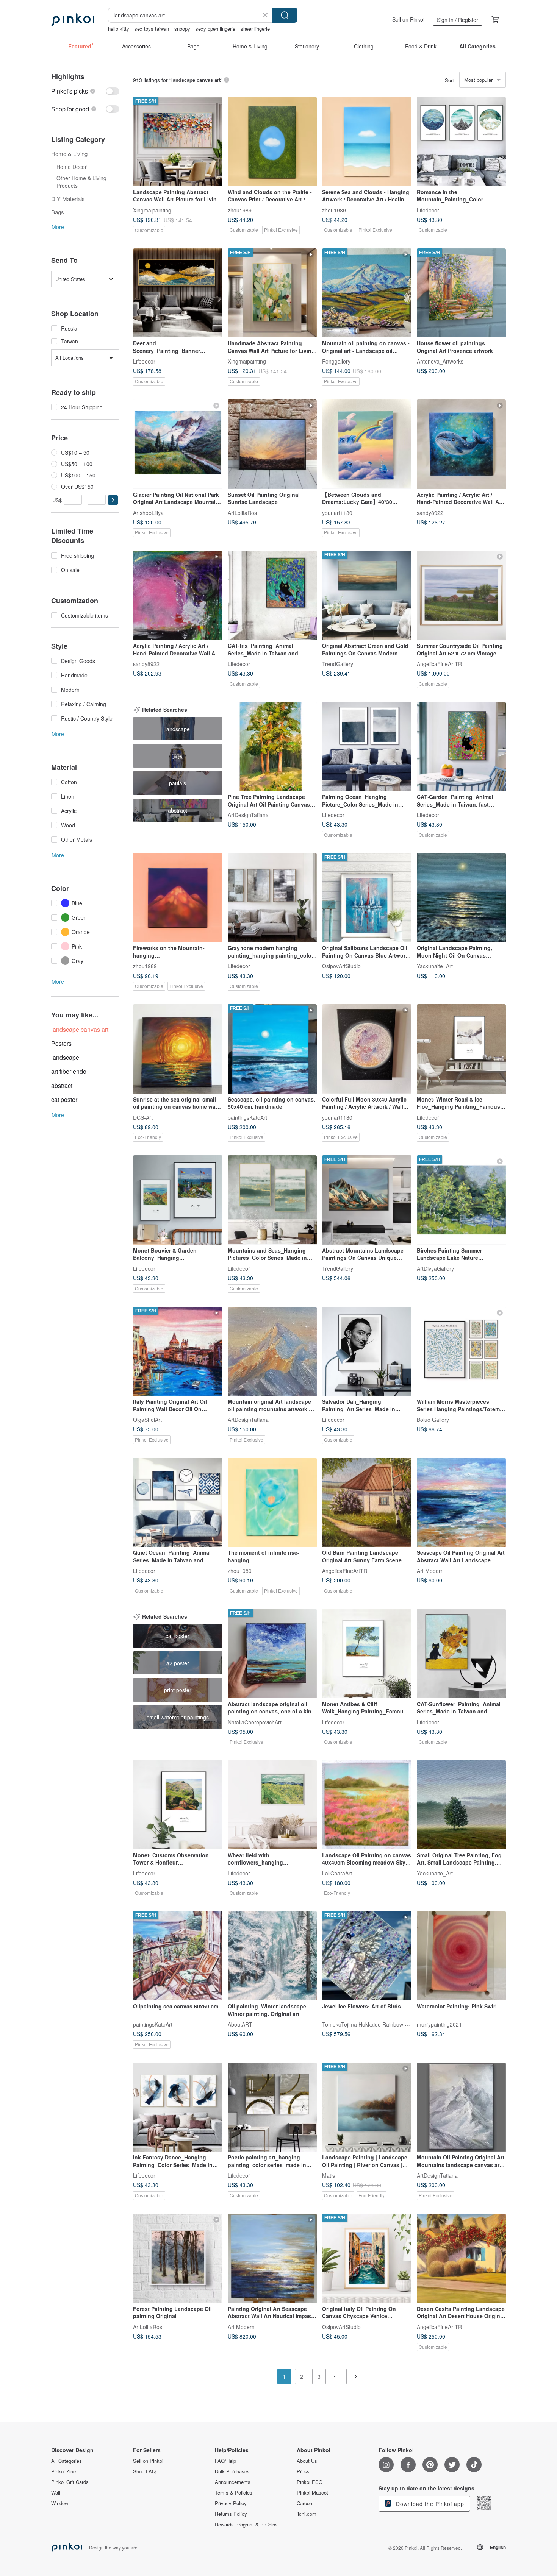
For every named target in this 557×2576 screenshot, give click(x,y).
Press (303, 2471)
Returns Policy (231, 2514)
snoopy (182, 29)
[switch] (85, 91)
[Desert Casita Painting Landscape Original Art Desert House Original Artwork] (462, 2258)
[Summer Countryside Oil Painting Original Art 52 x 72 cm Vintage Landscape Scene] (462, 595)
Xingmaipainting (152, 210)
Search (285, 15)
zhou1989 (240, 210)
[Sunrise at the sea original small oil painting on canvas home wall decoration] (178, 1049)
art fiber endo (69, 1071)
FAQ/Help (225, 2461)
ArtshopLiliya (148, 512)
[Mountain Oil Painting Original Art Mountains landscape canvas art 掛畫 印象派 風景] (462, 2107)
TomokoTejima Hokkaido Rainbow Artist (369, 2024)
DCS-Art (143, 1117)
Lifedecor (428, 210)
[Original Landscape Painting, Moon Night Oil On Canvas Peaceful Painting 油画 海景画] (462, 898)
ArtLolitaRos (242, 512)
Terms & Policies (234, 2493)
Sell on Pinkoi (408, 19)
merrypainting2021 (439, 2024)
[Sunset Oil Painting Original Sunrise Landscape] (272, 444)
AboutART (240, 2024)
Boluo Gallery (433, 1420)
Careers (305, 2503)
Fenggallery (336, 361)
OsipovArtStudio (341, 966)
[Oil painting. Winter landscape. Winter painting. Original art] (272, 1956)
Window (60, 2503)
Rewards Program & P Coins (246, 2525)
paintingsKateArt (247, 1117)
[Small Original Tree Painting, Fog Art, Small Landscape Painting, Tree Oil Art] (462, 1805)
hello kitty (119, 29)
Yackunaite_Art (435, 966)
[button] (113, 500)
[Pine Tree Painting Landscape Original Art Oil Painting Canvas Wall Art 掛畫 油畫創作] (272, 747)
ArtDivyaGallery (435, 1268)
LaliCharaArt (337, 1873)
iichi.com (307, 2514)
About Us (307, 2461)
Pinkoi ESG (310, 2482)
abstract (62, 1085)
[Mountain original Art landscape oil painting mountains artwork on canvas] (272, 1351)
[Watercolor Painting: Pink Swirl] (462, 1956)
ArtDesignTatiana (248, 815)
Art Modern (430, 1571)
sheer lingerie (255, 29)
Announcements (233, 2482)
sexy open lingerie (215, 29)
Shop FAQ (144, 2471)
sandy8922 (430, 512)
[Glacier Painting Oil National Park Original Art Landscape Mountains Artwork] (178, 444)
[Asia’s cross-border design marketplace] (73, 20)
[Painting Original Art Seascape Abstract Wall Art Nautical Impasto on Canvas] (272, 2258)
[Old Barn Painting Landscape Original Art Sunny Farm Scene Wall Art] (367, 1503)
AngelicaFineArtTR (439, 664)
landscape (65, 1057)
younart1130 (337, 512)
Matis (329, 2175)
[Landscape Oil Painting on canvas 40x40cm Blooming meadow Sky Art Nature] (367, 1805)
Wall (56, 2493)
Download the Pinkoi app (429, 2504)
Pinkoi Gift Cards (70, 2482)
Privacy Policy (231, 2503)
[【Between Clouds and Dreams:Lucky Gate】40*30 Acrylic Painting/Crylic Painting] (367, 444)
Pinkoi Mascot (312, 2493)
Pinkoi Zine (63, 2471)
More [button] (58, 227)
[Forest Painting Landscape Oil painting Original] (178, 2258)
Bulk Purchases (232, 2471)
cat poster (64, 1099)
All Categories (66, 2461)
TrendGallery (338, 664)
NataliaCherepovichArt (255, 1722)
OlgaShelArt (147, 1420)
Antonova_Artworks (440, 361)
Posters (61, 1043)
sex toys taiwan (152, 29)
